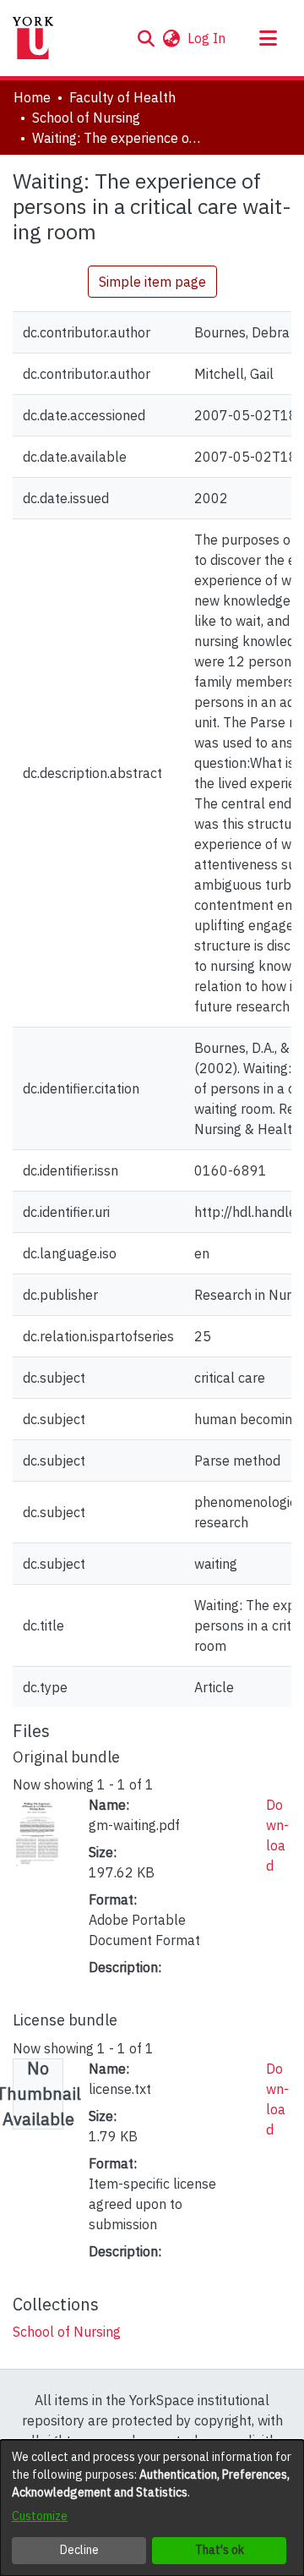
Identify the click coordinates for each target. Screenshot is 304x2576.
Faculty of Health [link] (122, 97)
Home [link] (32, 97)
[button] (146, 38)
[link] (67, 2332)
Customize (40, 2516)
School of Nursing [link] (86, 118)
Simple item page (152, 282)
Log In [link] (207, 38)
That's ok (220, 2550)
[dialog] (152, 2508)
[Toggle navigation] (268, 38)
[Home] (33, 38)
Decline (79, 2550)
